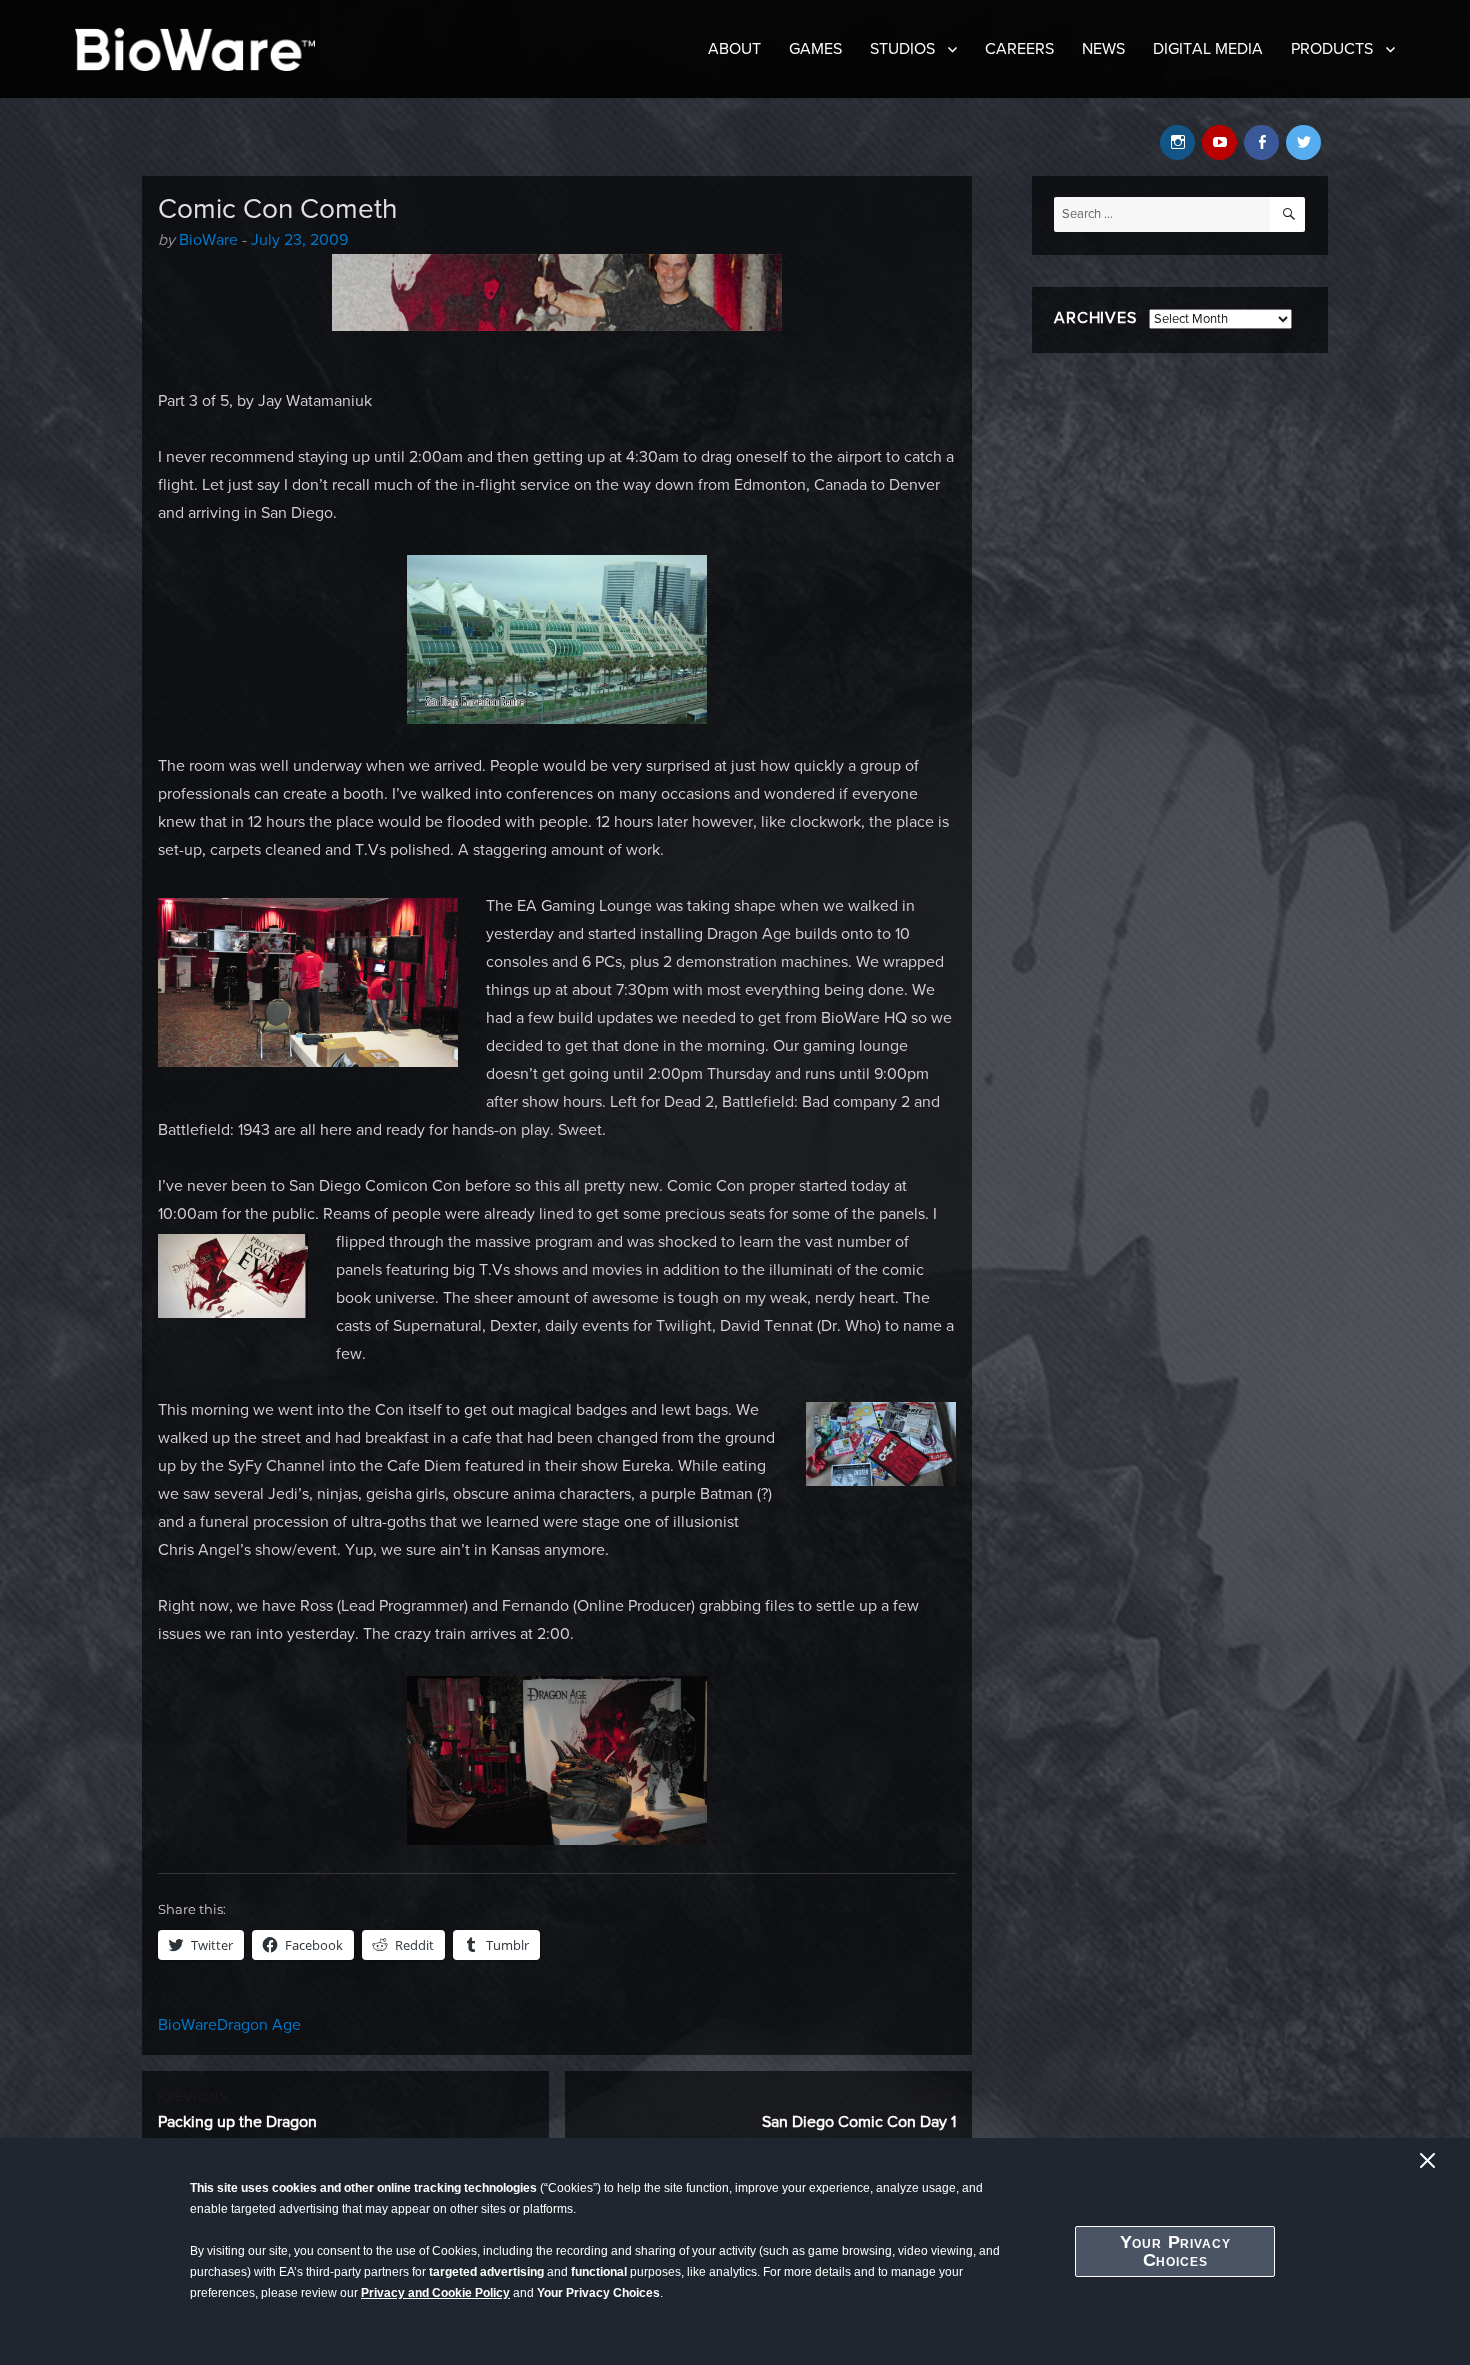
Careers (1019, 49)
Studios (902, 49)
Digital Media (1208, 49)
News (1103, 49)
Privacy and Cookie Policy (435, 2293)
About (734, 49)
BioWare (208, 240)
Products (1332, 49)
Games (815, 49)
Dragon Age (259, 2025)
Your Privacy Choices (1175, 2251)
